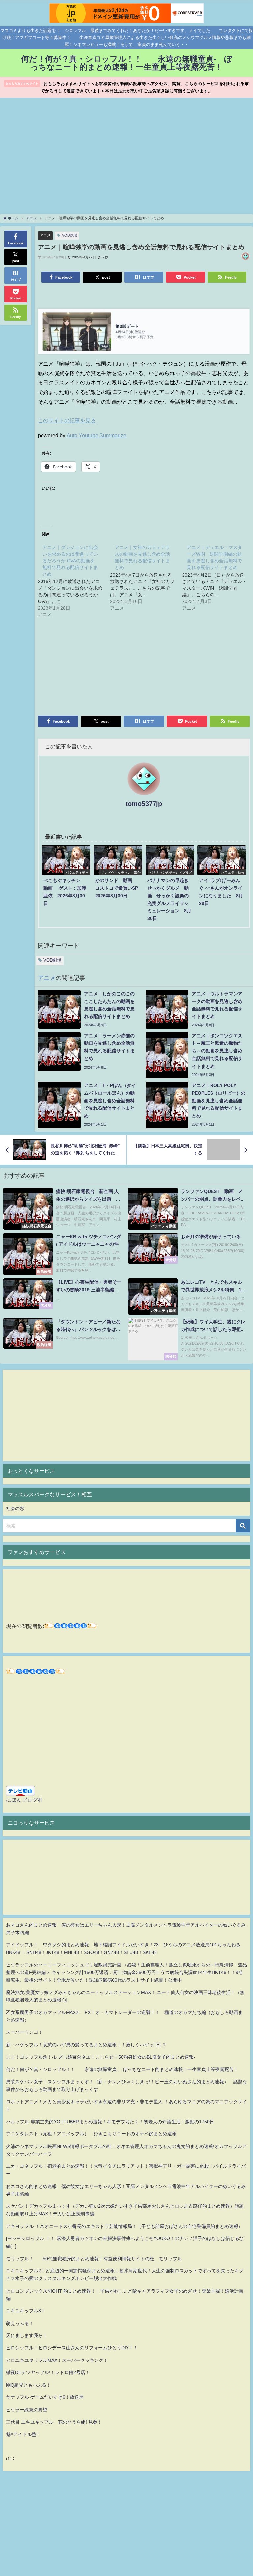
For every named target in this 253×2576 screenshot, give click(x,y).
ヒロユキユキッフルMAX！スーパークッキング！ (57, 2360)
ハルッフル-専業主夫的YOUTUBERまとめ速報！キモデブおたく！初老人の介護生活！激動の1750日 (110, 2122)
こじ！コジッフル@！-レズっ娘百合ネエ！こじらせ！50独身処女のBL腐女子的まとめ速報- (101, 2057)
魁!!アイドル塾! (22, 2434)
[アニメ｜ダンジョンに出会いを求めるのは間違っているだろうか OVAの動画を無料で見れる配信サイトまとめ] (74, 580)
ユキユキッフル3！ (26, 2311)
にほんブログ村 (24, 1800)
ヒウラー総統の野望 (27, 2410)
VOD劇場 (70, 235)
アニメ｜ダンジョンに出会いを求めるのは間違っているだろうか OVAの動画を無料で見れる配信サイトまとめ (70, 561)
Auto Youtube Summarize (96, 435)
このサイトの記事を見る (67, 420)
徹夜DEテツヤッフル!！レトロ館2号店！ (48, 2372)
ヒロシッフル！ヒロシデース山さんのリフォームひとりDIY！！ (72, 2348)
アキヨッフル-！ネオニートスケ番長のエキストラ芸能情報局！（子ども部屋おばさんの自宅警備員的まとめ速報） (124, 2226)
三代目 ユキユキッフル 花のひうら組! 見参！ (54, 2422)
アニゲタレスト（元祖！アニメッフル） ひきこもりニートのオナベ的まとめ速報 (91, 2134)
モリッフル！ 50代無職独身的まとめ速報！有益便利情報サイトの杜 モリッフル (94, 2259)
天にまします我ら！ (27, 2335)
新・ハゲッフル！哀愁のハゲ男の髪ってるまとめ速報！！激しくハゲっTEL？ (86, 2045)
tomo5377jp (144, 804)
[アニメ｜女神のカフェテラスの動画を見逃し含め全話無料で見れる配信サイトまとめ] (146, 577)
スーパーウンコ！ (24, 2032)
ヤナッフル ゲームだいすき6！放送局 (45, 2397)
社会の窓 (15, 1508)
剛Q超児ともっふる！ (28, 2385)
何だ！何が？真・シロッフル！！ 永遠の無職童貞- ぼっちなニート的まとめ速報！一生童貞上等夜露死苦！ (122, 2069)
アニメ (45, 235)
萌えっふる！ (20, 2323)
